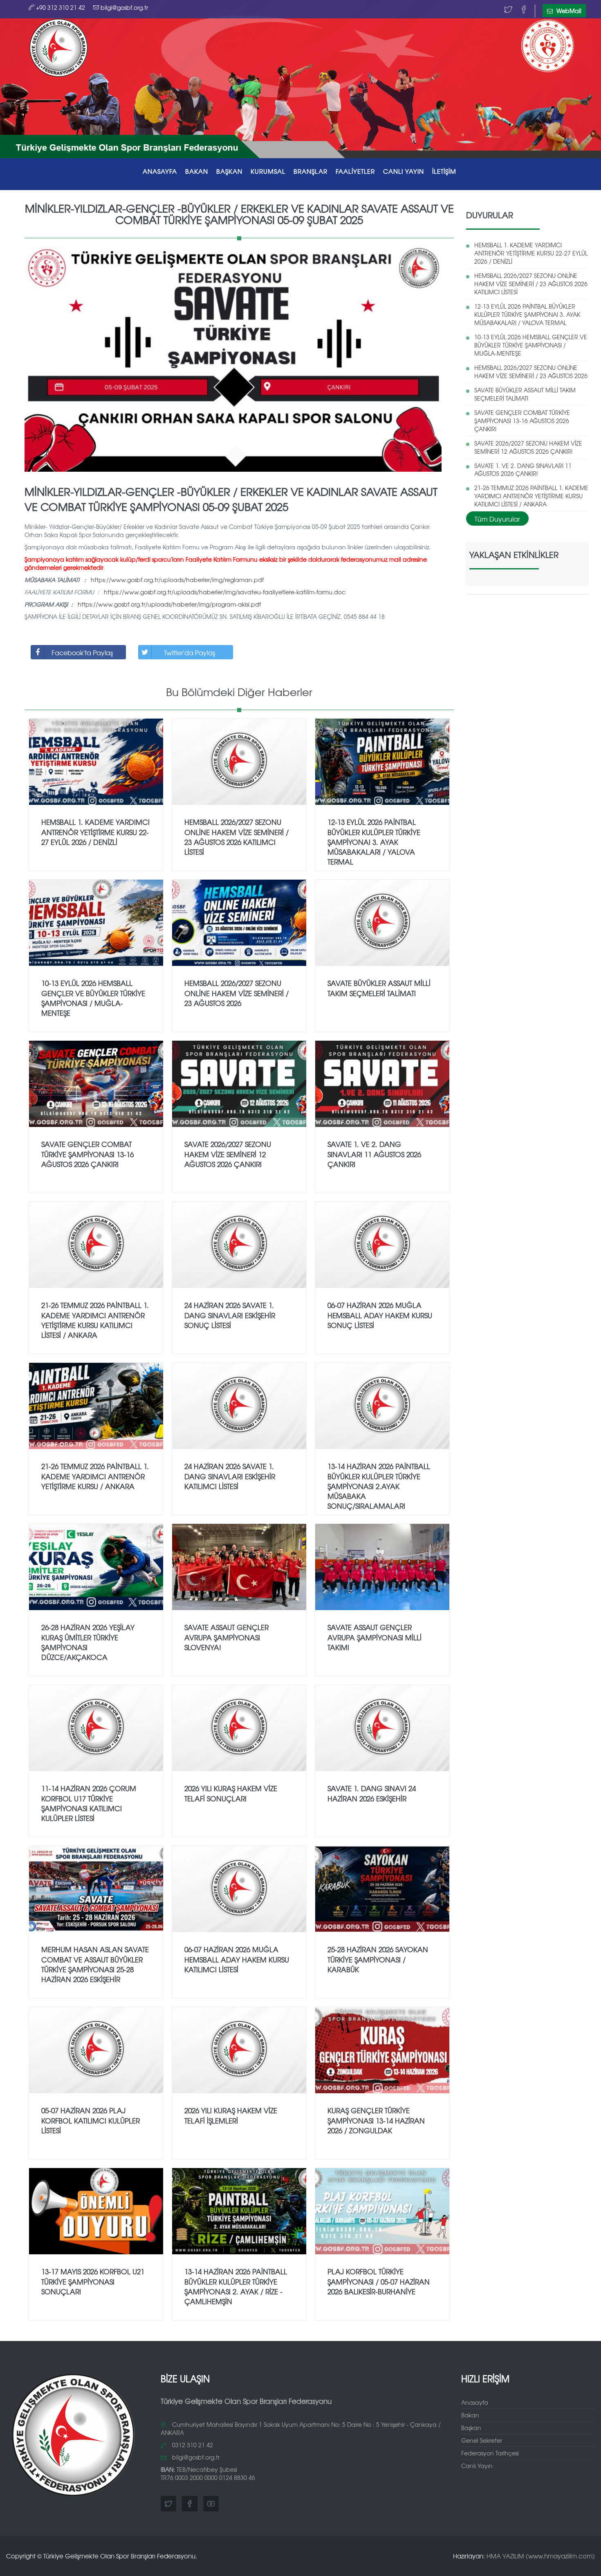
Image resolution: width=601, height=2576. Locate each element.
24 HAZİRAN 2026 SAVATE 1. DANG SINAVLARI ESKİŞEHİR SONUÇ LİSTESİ (230, 1315)
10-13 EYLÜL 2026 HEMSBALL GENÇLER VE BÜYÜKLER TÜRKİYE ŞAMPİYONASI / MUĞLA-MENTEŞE (531, 345)
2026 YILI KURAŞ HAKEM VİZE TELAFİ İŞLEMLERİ (231, 2115)
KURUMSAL (268, 171)
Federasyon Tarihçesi (490, 2453)
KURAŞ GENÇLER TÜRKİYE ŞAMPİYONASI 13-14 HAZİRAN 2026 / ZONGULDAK (376, 2120)
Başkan (471, 2428)
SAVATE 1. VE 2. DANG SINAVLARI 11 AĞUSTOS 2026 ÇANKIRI (523, 470)
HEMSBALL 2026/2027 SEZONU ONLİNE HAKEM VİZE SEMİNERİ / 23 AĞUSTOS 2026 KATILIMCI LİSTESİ (531, 284)
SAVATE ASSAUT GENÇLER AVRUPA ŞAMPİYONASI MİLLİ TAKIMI (375, 1637)
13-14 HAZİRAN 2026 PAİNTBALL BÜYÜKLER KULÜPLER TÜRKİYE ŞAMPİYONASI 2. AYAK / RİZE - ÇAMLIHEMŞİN (236, 2286)
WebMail (568, 11)
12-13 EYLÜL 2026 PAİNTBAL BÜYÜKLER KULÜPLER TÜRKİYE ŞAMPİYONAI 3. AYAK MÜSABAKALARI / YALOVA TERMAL (527, 314)
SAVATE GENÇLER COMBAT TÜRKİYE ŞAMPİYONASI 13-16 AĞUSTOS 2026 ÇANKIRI (522, 421)
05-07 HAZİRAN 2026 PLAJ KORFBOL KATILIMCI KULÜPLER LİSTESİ (91, 2120)
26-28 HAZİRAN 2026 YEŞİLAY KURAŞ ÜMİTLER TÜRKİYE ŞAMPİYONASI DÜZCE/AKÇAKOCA (88, 1642)
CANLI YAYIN (404, 171)
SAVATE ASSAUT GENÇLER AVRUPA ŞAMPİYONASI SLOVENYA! (226, 1637)
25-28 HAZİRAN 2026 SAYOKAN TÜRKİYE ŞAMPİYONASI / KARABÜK (378, 1959)
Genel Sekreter (482, 2440)
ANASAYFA (160, 171)
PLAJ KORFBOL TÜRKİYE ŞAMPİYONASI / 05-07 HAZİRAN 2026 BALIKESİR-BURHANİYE (379, 2281)
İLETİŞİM (444, 171)
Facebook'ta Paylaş (82, 652)
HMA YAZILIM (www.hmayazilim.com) (541, 2556)
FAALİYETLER (355, 171)
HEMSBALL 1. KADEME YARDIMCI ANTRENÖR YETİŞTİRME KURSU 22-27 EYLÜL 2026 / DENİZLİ (531, 253)
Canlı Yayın (477, 2466)
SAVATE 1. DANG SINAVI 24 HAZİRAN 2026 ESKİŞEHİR (372, 1793)
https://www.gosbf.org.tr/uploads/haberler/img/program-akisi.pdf (169, 604)
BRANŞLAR (311, 171)
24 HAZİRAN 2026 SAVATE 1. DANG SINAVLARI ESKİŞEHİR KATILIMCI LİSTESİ (230, 1476)
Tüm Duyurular (497, 519)
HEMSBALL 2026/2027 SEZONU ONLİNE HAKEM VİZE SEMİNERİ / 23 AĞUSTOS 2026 (531, 372)
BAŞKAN (229, 171)
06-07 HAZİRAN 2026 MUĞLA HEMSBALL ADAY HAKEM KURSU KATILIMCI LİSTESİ (237, 1959)
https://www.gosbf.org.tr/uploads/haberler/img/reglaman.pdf (177, 580)
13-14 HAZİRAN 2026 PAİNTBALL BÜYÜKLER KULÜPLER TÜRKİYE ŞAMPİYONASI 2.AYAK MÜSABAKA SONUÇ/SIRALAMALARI (379, 1486)
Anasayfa (475, 2402)
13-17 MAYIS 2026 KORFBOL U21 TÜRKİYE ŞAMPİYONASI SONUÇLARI (93, 2281)
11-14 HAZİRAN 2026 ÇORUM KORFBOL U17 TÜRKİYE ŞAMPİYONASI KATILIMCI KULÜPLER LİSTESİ (89, 1803)
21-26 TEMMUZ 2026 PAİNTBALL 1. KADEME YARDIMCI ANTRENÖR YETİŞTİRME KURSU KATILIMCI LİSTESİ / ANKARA (531, 496)
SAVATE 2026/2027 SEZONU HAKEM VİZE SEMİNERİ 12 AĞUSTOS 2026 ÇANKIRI (528, 447)
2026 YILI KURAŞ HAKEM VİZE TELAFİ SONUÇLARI (231, 1793)
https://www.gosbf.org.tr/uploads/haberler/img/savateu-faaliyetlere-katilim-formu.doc (225, 592)
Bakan (470, 2415)
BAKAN (197, 171)
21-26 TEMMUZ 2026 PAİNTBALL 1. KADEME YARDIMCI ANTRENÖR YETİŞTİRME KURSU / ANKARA (95, 1476)
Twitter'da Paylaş (189, 652)
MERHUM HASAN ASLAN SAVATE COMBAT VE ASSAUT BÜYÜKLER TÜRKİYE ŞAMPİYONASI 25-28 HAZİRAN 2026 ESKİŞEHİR (95, 1964)
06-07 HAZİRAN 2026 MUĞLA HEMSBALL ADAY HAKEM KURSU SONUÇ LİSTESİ (380, 1315)
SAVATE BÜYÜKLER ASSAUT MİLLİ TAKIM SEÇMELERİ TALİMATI (525, 394)
